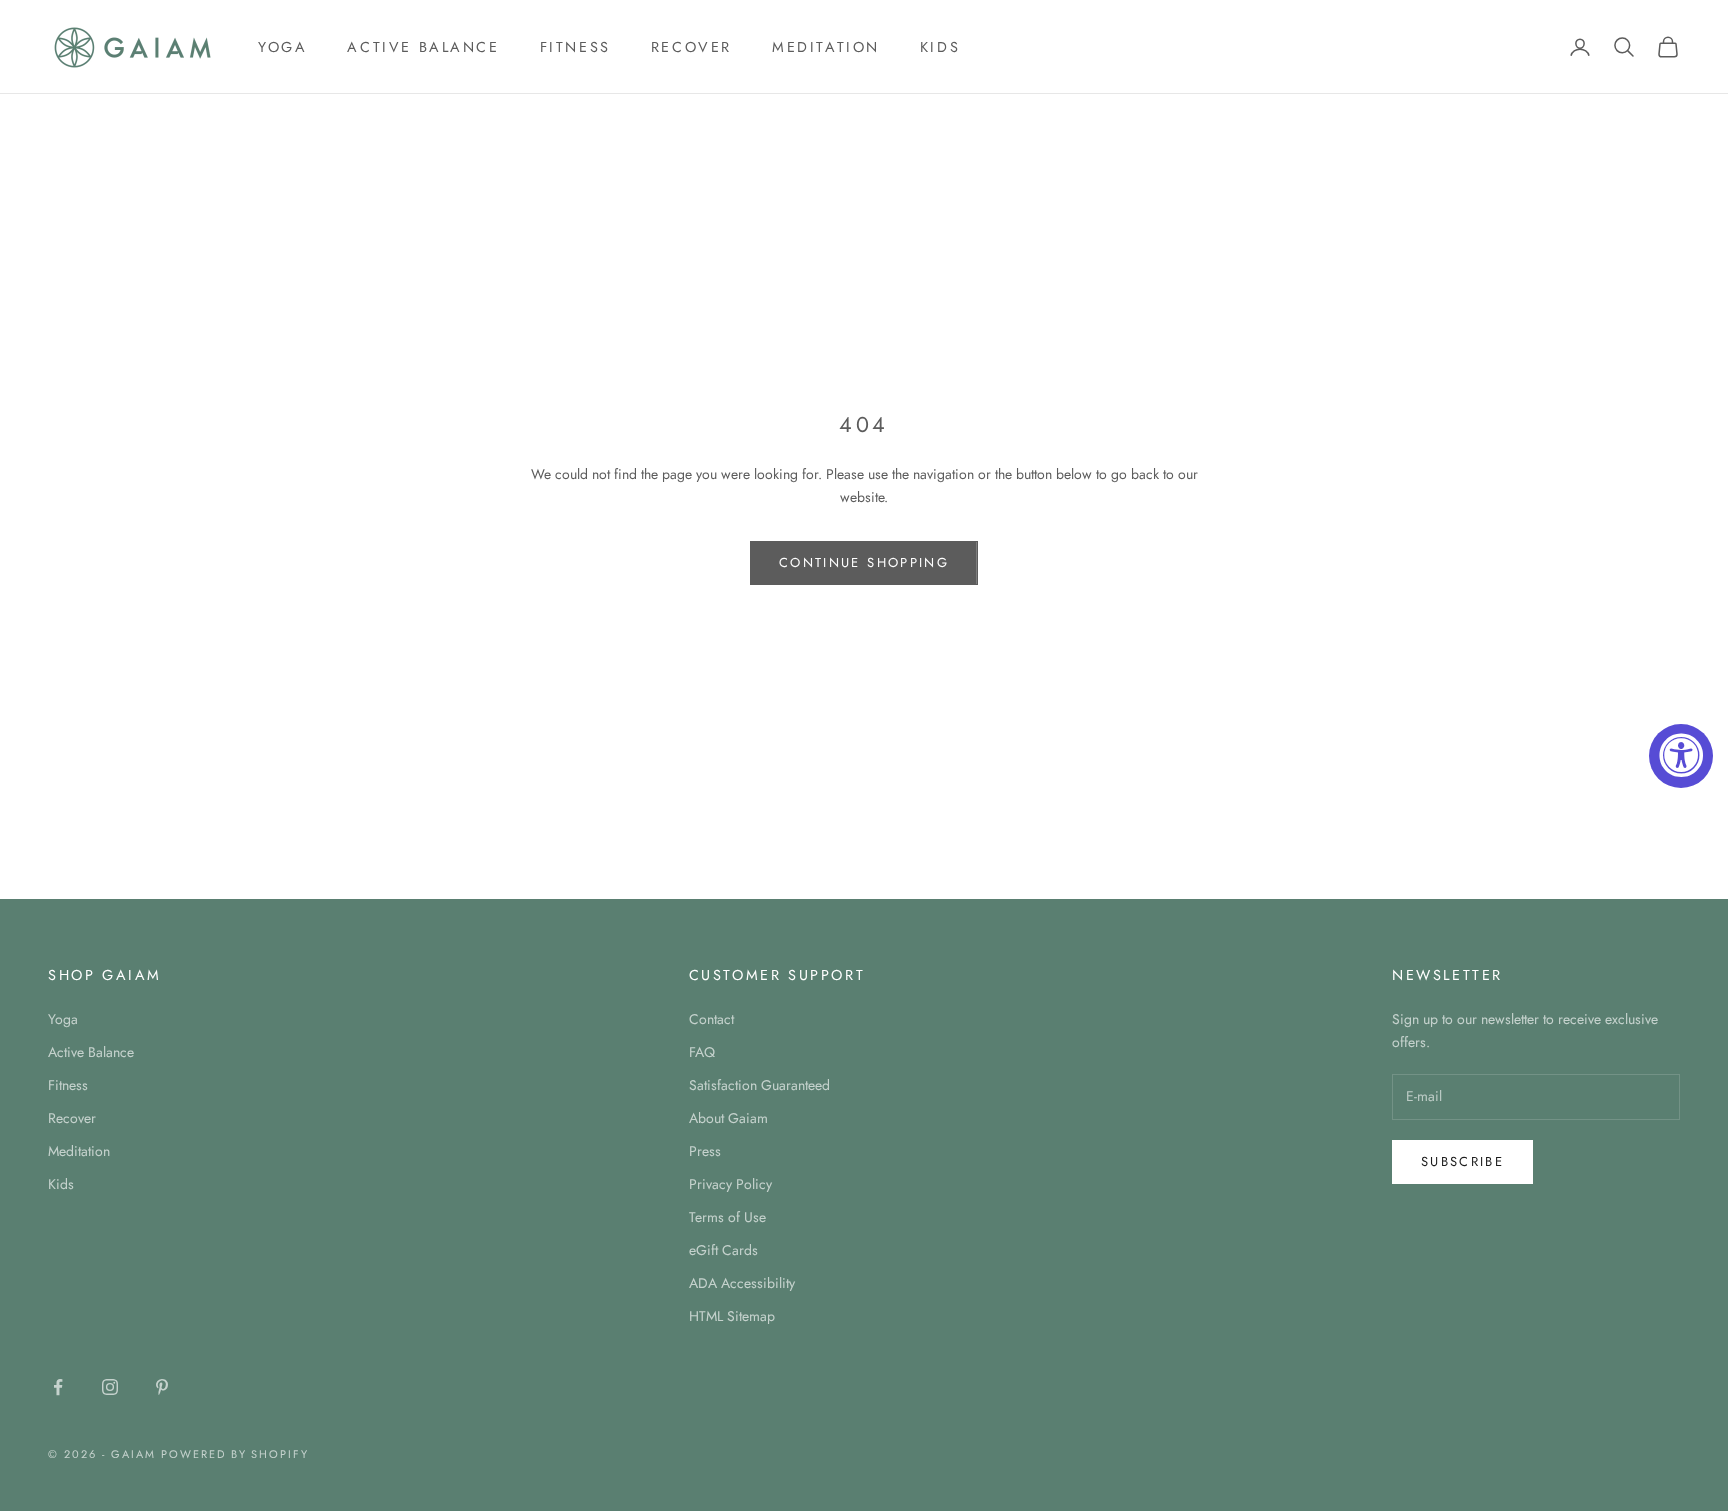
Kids (940, 47)
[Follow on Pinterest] (162, 1387)
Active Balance (423, 47)
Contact (711, 1019)
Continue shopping (864, 562)
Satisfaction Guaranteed (759, 1085)
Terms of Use (727, 1217)
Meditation (826, 47)
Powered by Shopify (235, 1454)
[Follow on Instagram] (110, 1387)
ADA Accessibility (742, 1283)
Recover (691, 47)
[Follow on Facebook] (58, 1387)
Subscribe (1462, 1161)
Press (705, 1151)
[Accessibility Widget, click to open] (1681, 756)
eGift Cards (723, 1250)
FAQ (702, 1052)
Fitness (575, 47)
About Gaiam (728, 1118)
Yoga (282, 47)
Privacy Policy (730, 1184)
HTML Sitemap (732, 1316)
